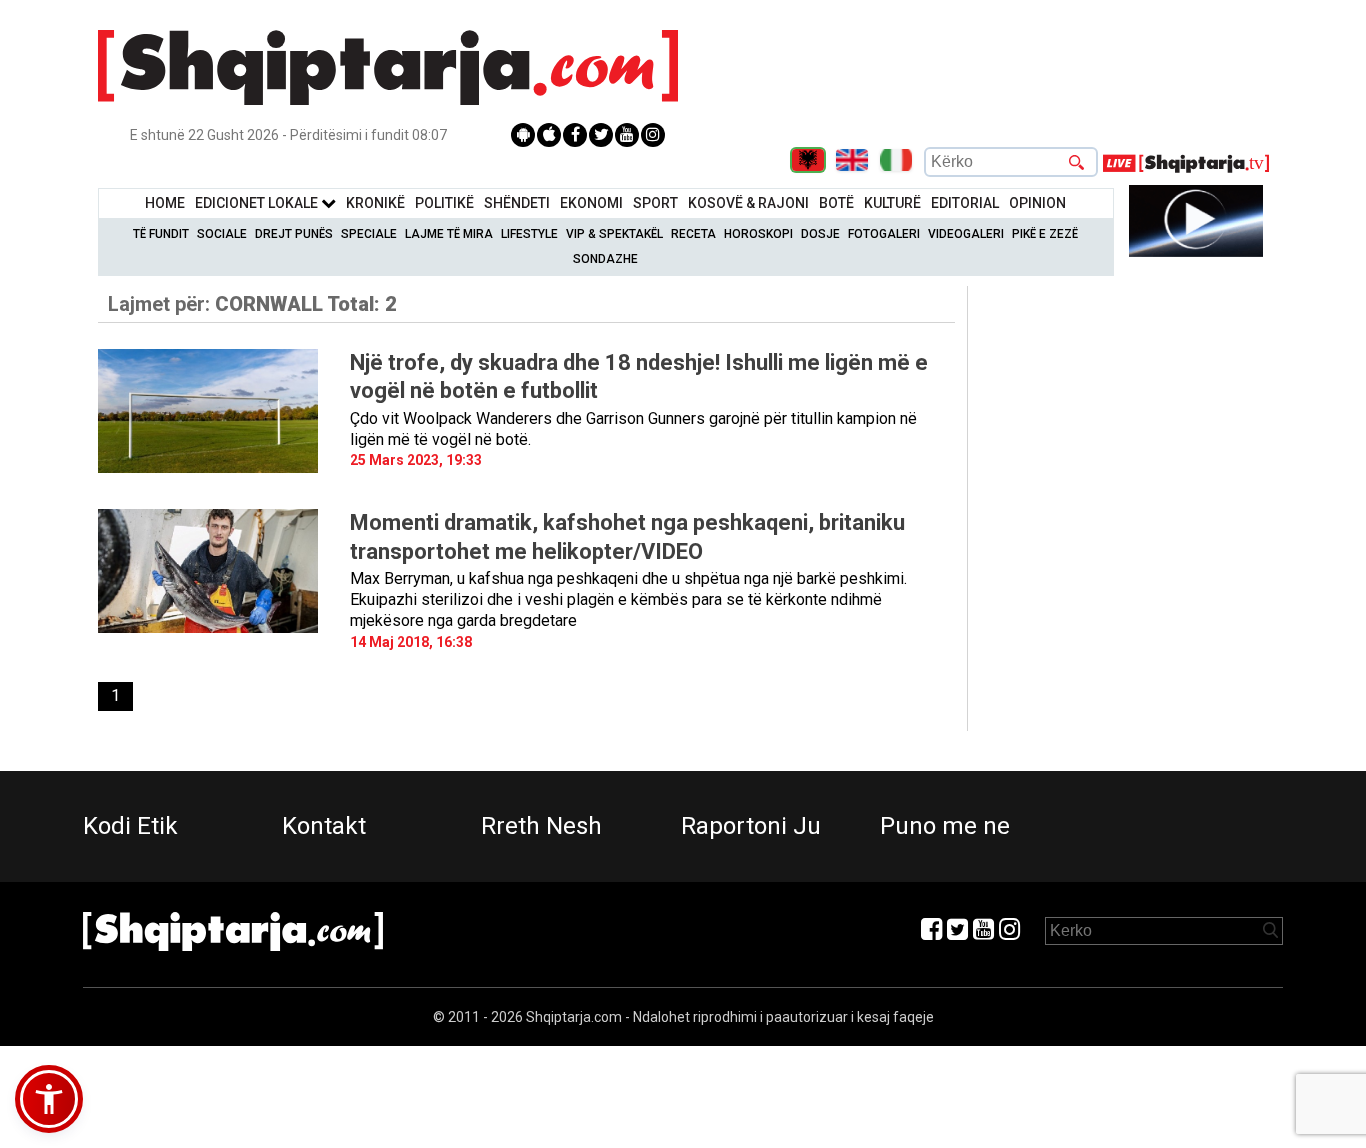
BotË (836, 203)
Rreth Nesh (541, 826)
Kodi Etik (130, 826)
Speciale (369, 234)
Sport (655, 203)
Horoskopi (758, 234)
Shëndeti (517, 203)
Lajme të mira (449, 234)
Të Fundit (161, 234)
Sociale (222, 234)
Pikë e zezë (1045, 234)
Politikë (444, 203)
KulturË (892, 203)
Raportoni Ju (751, 826)
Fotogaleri (884, 234)
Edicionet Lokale (258, 203)
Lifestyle (529, 234)
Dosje (820, 234)
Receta (693, 234)
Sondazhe (605, 259)
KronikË (375, 203)
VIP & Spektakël (614, 234)
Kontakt (324, 826)
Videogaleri (966, 234)
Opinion (1037, 203)
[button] (49, 1099)
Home (165, 203)
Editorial (965, 203)
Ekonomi (591, 203)
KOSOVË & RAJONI (748, 203)
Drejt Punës (294, 234)
